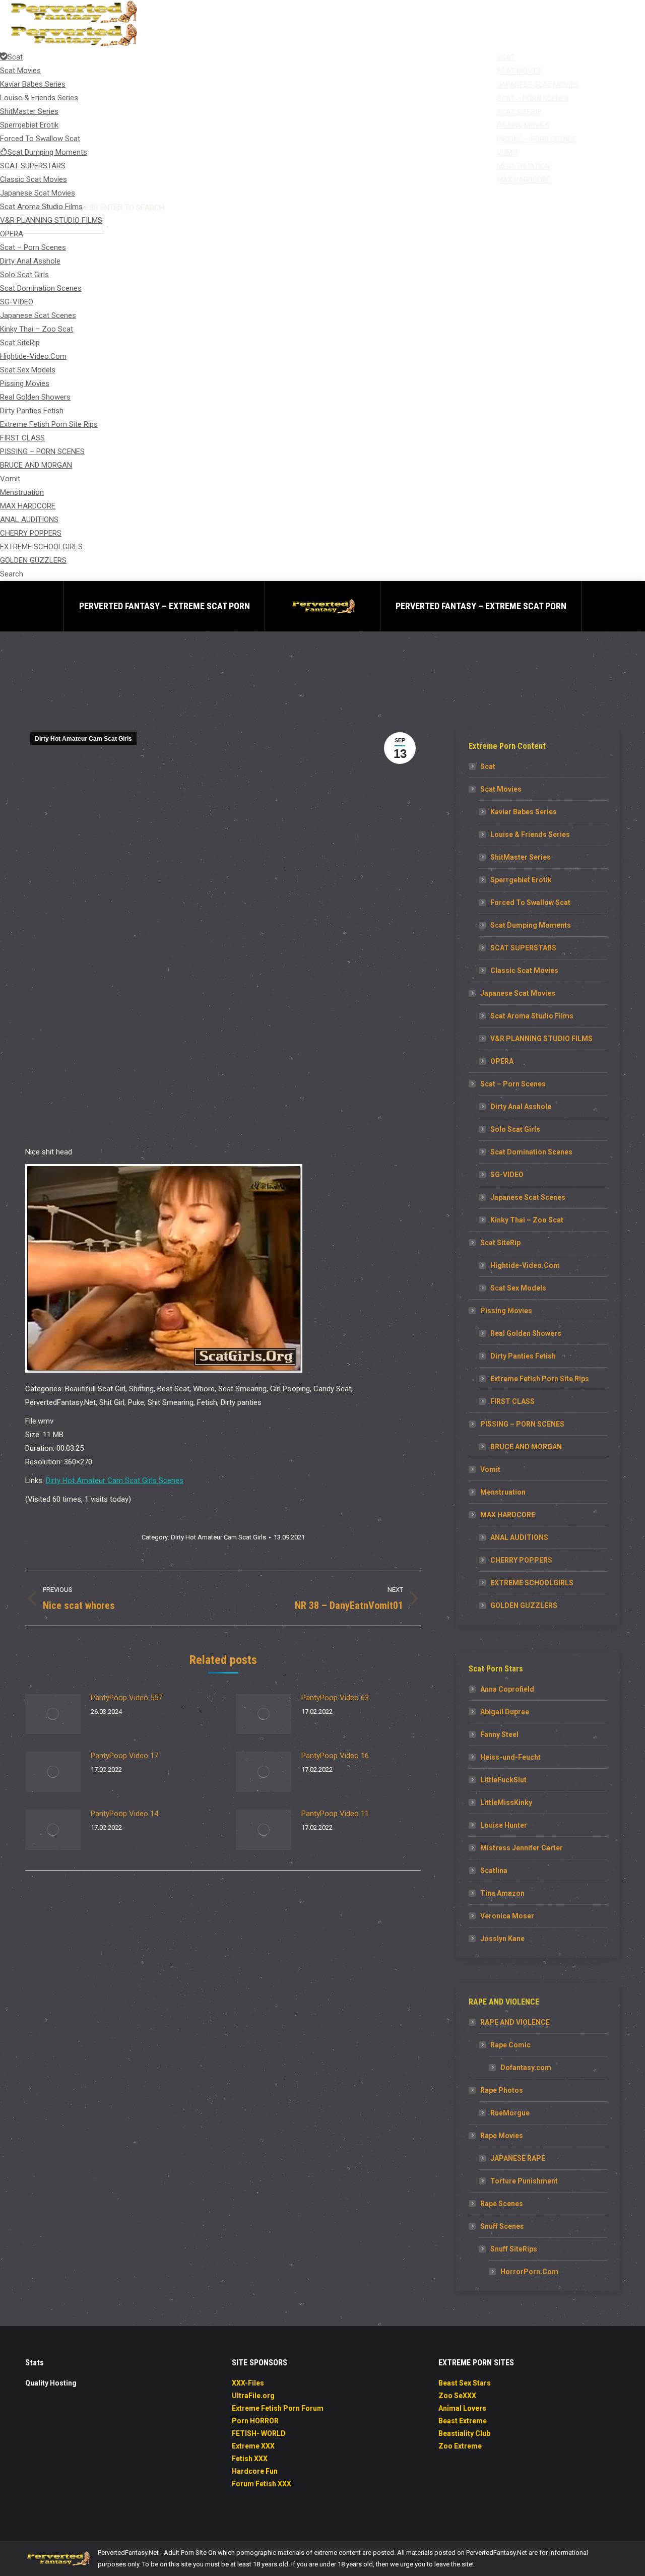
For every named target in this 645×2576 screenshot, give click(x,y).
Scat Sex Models (518, 1288)
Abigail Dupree (505, 1712)
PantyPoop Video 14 (124, 1814)
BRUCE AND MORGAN (526, 1447)
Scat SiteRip (500, 1243)
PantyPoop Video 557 (126, 1698)
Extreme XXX (253, 2446)
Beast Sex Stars (465, 2383)
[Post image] (53, 1714)
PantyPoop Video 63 (335, 1698)
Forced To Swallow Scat (530, 903)
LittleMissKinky (506, 1802)
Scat (488, 766)
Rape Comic (510, 2045)
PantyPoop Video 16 (335, 1756)
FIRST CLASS (512, 1401)
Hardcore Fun (255, 2471)
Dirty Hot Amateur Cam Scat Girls (83, 739)
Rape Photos (502, 2090)
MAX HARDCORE (508, 1515)
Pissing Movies (506, 1311)
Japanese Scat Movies (518, 993)
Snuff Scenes (502, 2226)
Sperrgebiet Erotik (521, 880)
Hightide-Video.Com (525, 1265)
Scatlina (494, 1871)
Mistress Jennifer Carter (522, 1848)
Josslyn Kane (502, 1939)
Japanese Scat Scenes (528, 1197)
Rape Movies (502, 2136)
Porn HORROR (255, 2421)
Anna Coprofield (507, 1689)
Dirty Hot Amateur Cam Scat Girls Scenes (115, 1480)
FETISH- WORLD (259, 2433)
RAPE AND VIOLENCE (515, 2022)
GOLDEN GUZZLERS (524, 1605)
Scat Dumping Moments (531, 925)
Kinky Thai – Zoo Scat (527, 1220)
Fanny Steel (499, 1734)
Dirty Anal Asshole (521, 1107)
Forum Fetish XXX (262, 2484)
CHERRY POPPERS (521, 1560)
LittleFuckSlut (503, 1780)
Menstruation (503, 1492)
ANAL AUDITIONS (519, 1537)
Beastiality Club (464, 2433)
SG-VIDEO (507, 1175)
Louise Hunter (504, 1825)
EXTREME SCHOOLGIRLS (532, 1583)
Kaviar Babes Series (524, 812)
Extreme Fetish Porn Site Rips (540, 1379)
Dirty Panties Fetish (523, 1356)
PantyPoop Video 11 (335, 1814)
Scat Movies (501, 789)
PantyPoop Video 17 (124, 1756)
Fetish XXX (250, 2459)
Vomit (490, 1469)
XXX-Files (248, 2383)
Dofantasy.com (526, 2068)
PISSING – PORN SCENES (522, 1424)
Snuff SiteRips (514, 2249)
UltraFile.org (253, 2396)
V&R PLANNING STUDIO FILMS (541, 1039)
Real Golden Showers (526, 1333)
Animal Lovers (462, 2408)
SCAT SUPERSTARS (523, 948)
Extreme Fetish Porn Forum (278, 2408)
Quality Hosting (51, 2383)
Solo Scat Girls (515, 1129)
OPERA (502, 1061)
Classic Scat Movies (524, 971)
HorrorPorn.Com (529, 2272)
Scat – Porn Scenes (513, 1084)
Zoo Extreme (460, 2446)
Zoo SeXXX (457, 2396)
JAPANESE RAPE (518, 2158)
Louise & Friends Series (530, 834)
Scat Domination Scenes (531, 1152)
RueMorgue (510, 2113)
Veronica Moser (507, 1916)
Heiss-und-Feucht (510, 1757)
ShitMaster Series (521, 857)
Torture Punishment (524, 2181)
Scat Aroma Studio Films (532, 1016)
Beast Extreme (463, 2421)
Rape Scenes (502, 2204)
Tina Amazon (502, 1893)
